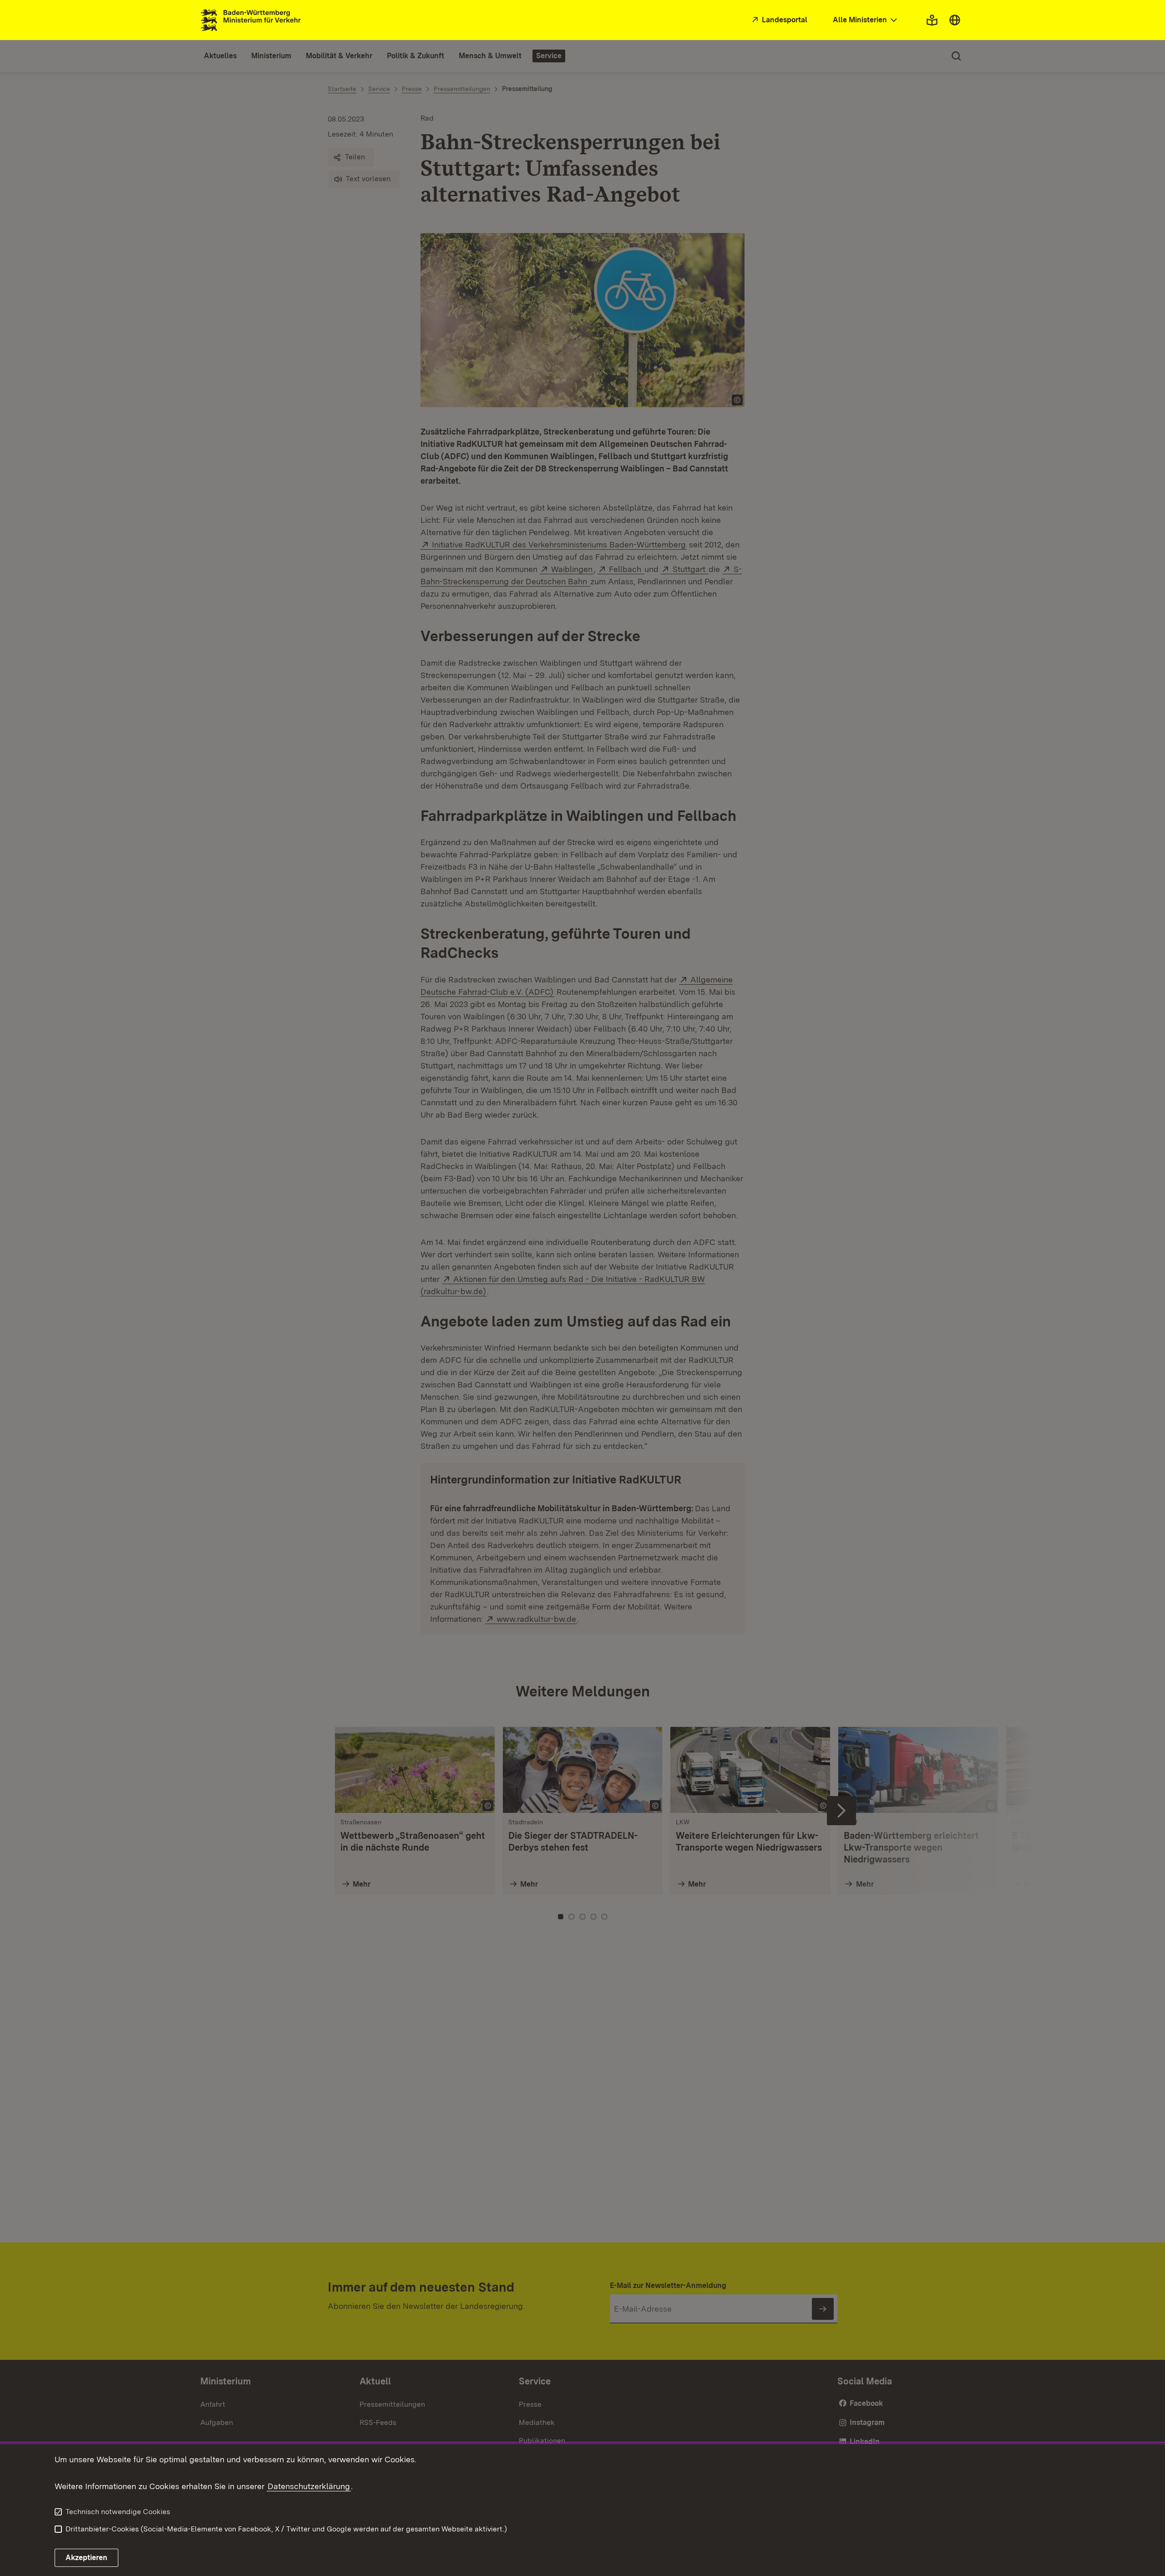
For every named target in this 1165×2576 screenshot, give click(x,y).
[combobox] (866, 20)
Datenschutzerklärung (309, 2486)
